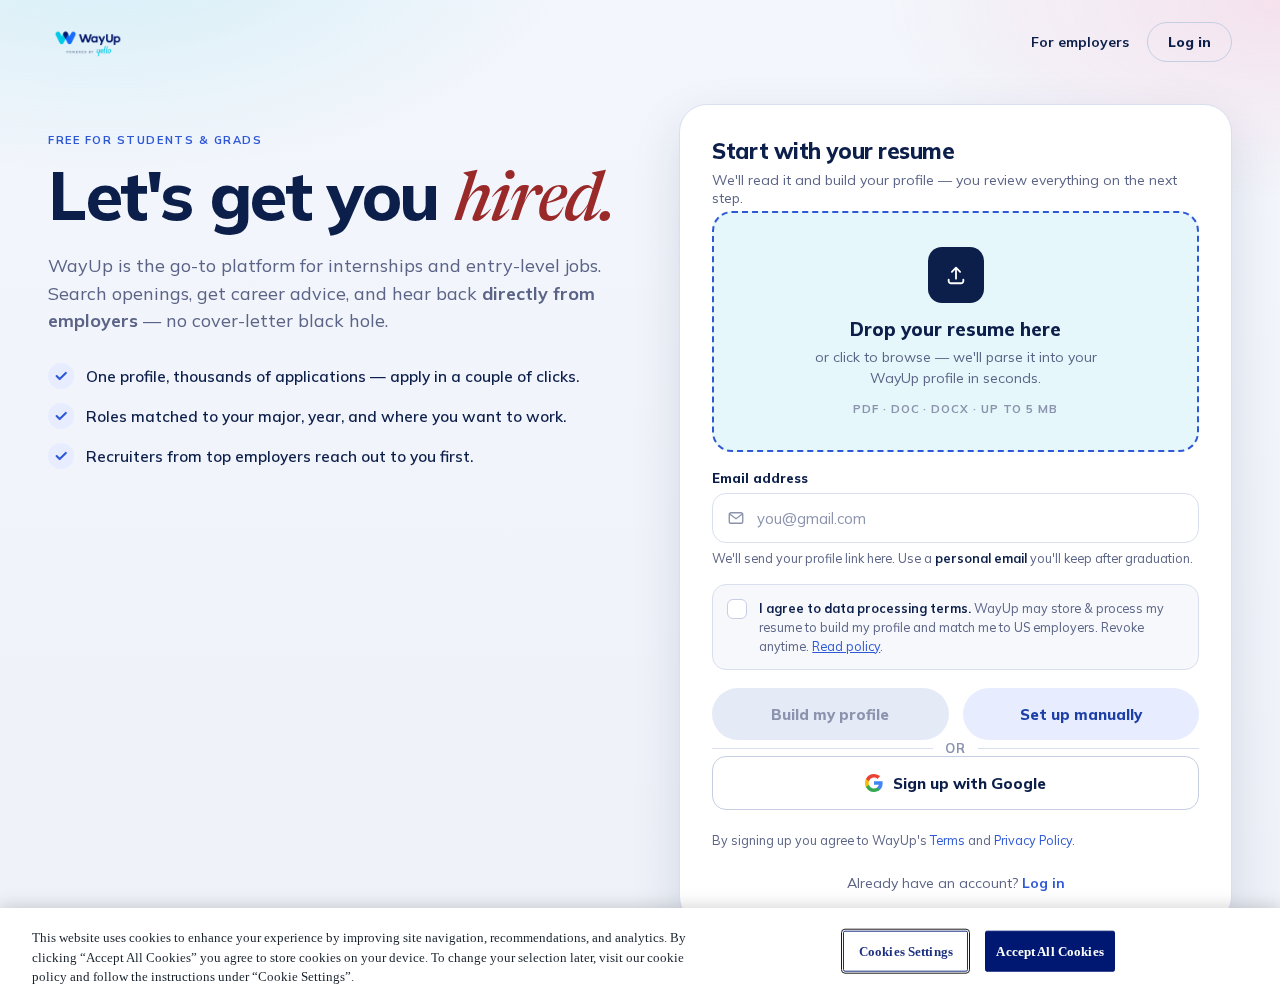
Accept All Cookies (1049, 950)
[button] (955, 331)
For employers (1080, 42)
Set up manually (1081, 714)
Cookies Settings (906, 950)
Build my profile (830, 714)
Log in (1189, 42)
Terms (947, 840)
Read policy (846, 646)
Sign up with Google (969, 783)
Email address (760, 478)
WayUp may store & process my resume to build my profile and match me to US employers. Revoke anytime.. (961, 627)
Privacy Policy (1033, 840)
